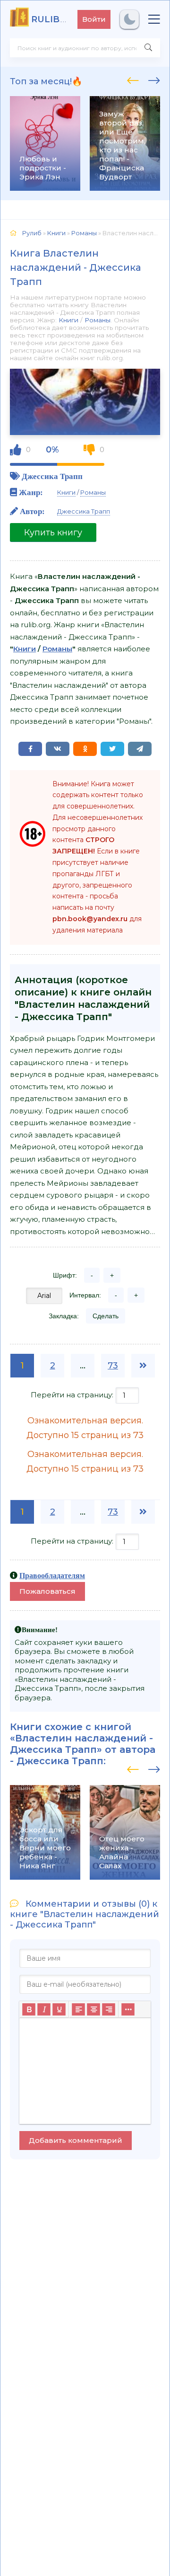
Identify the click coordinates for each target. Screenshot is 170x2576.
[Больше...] (128, 2009)
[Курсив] (44, 2009)
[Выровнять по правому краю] (109, 2009)
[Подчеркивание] (59, 2009)
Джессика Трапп (52, 476)
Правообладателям (52, 1575)
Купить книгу (53, 533)
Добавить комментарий (76, 2140)
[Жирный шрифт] (29, 2009)
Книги (68, 320)
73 (113, 1366)
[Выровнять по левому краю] (78, 2009)
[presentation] (133, 79)
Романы (98, 320)
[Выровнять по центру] (93, 2009)
